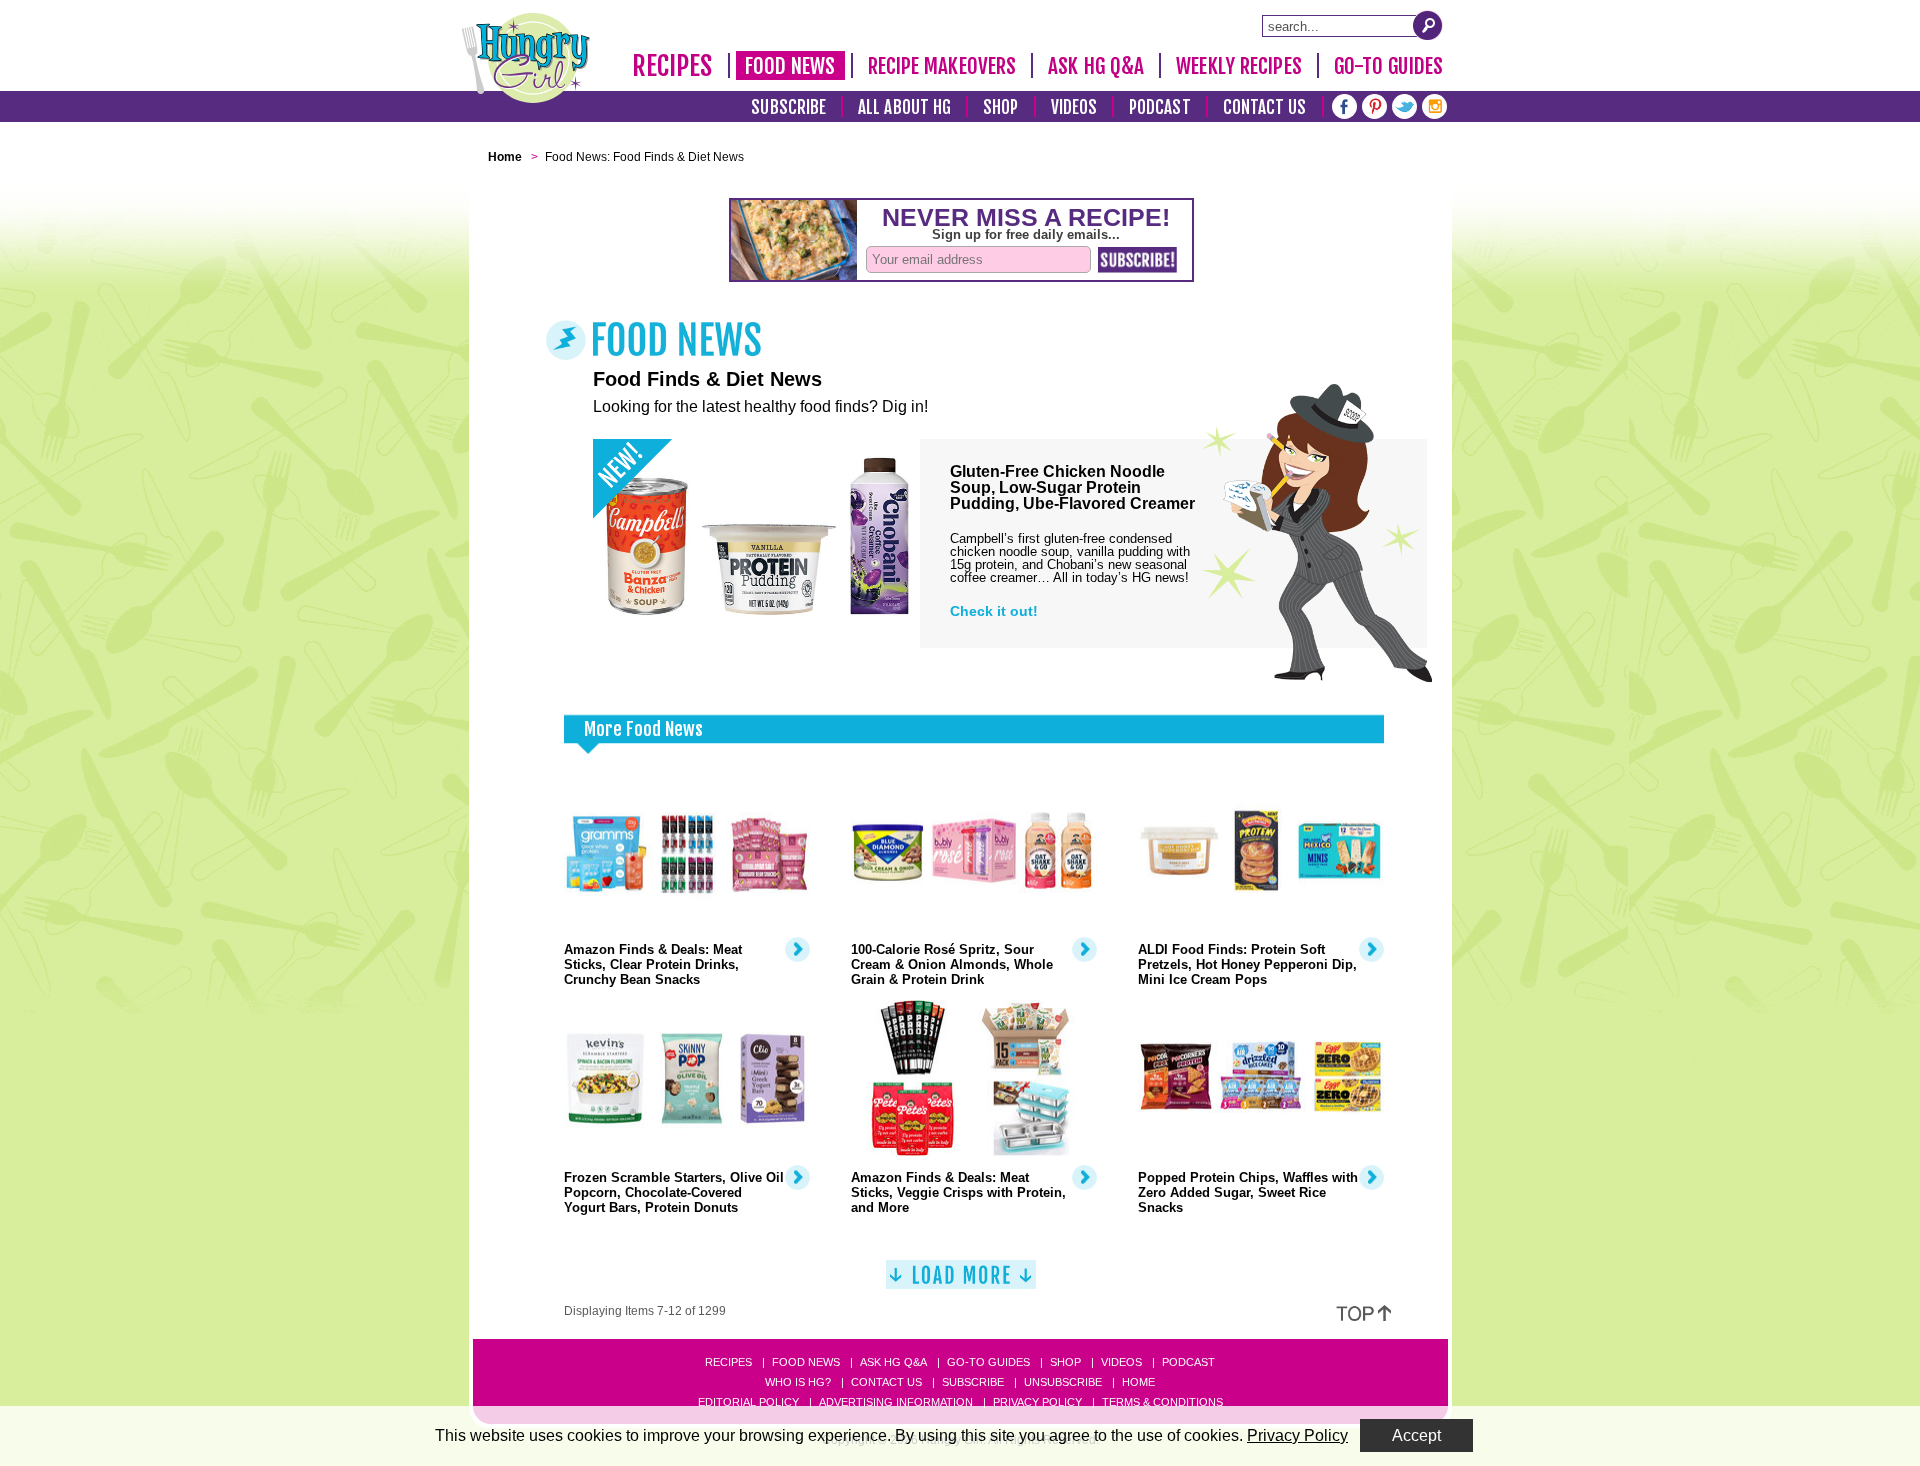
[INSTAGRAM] (1434, 104)
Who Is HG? (798, 1382)
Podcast (1160, 107)
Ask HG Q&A (1096, 66)
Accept (1416, 1435)
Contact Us (1265, 107)
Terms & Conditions (1162, 1402)
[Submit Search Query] (1428, 25)
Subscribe (788, 107)
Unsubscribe (1063, 1382)
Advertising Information (896, 1402)
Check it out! (994, 611)
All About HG (904, 107)
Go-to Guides (988, 1362)
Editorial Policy (748, 1402)
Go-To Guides (1388, 66)
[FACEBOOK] (1344, 104)
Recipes (672, 66)
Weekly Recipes (1238, 66)
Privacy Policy (1037, 1402)
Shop (1000, 107)
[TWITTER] (1404, 104)
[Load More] (961, 1282)
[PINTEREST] (1374, 104)
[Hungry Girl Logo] (526, 58)
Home (1138, 1382)
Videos (1074, 107)
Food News (790, 66)
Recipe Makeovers (942, 66)
